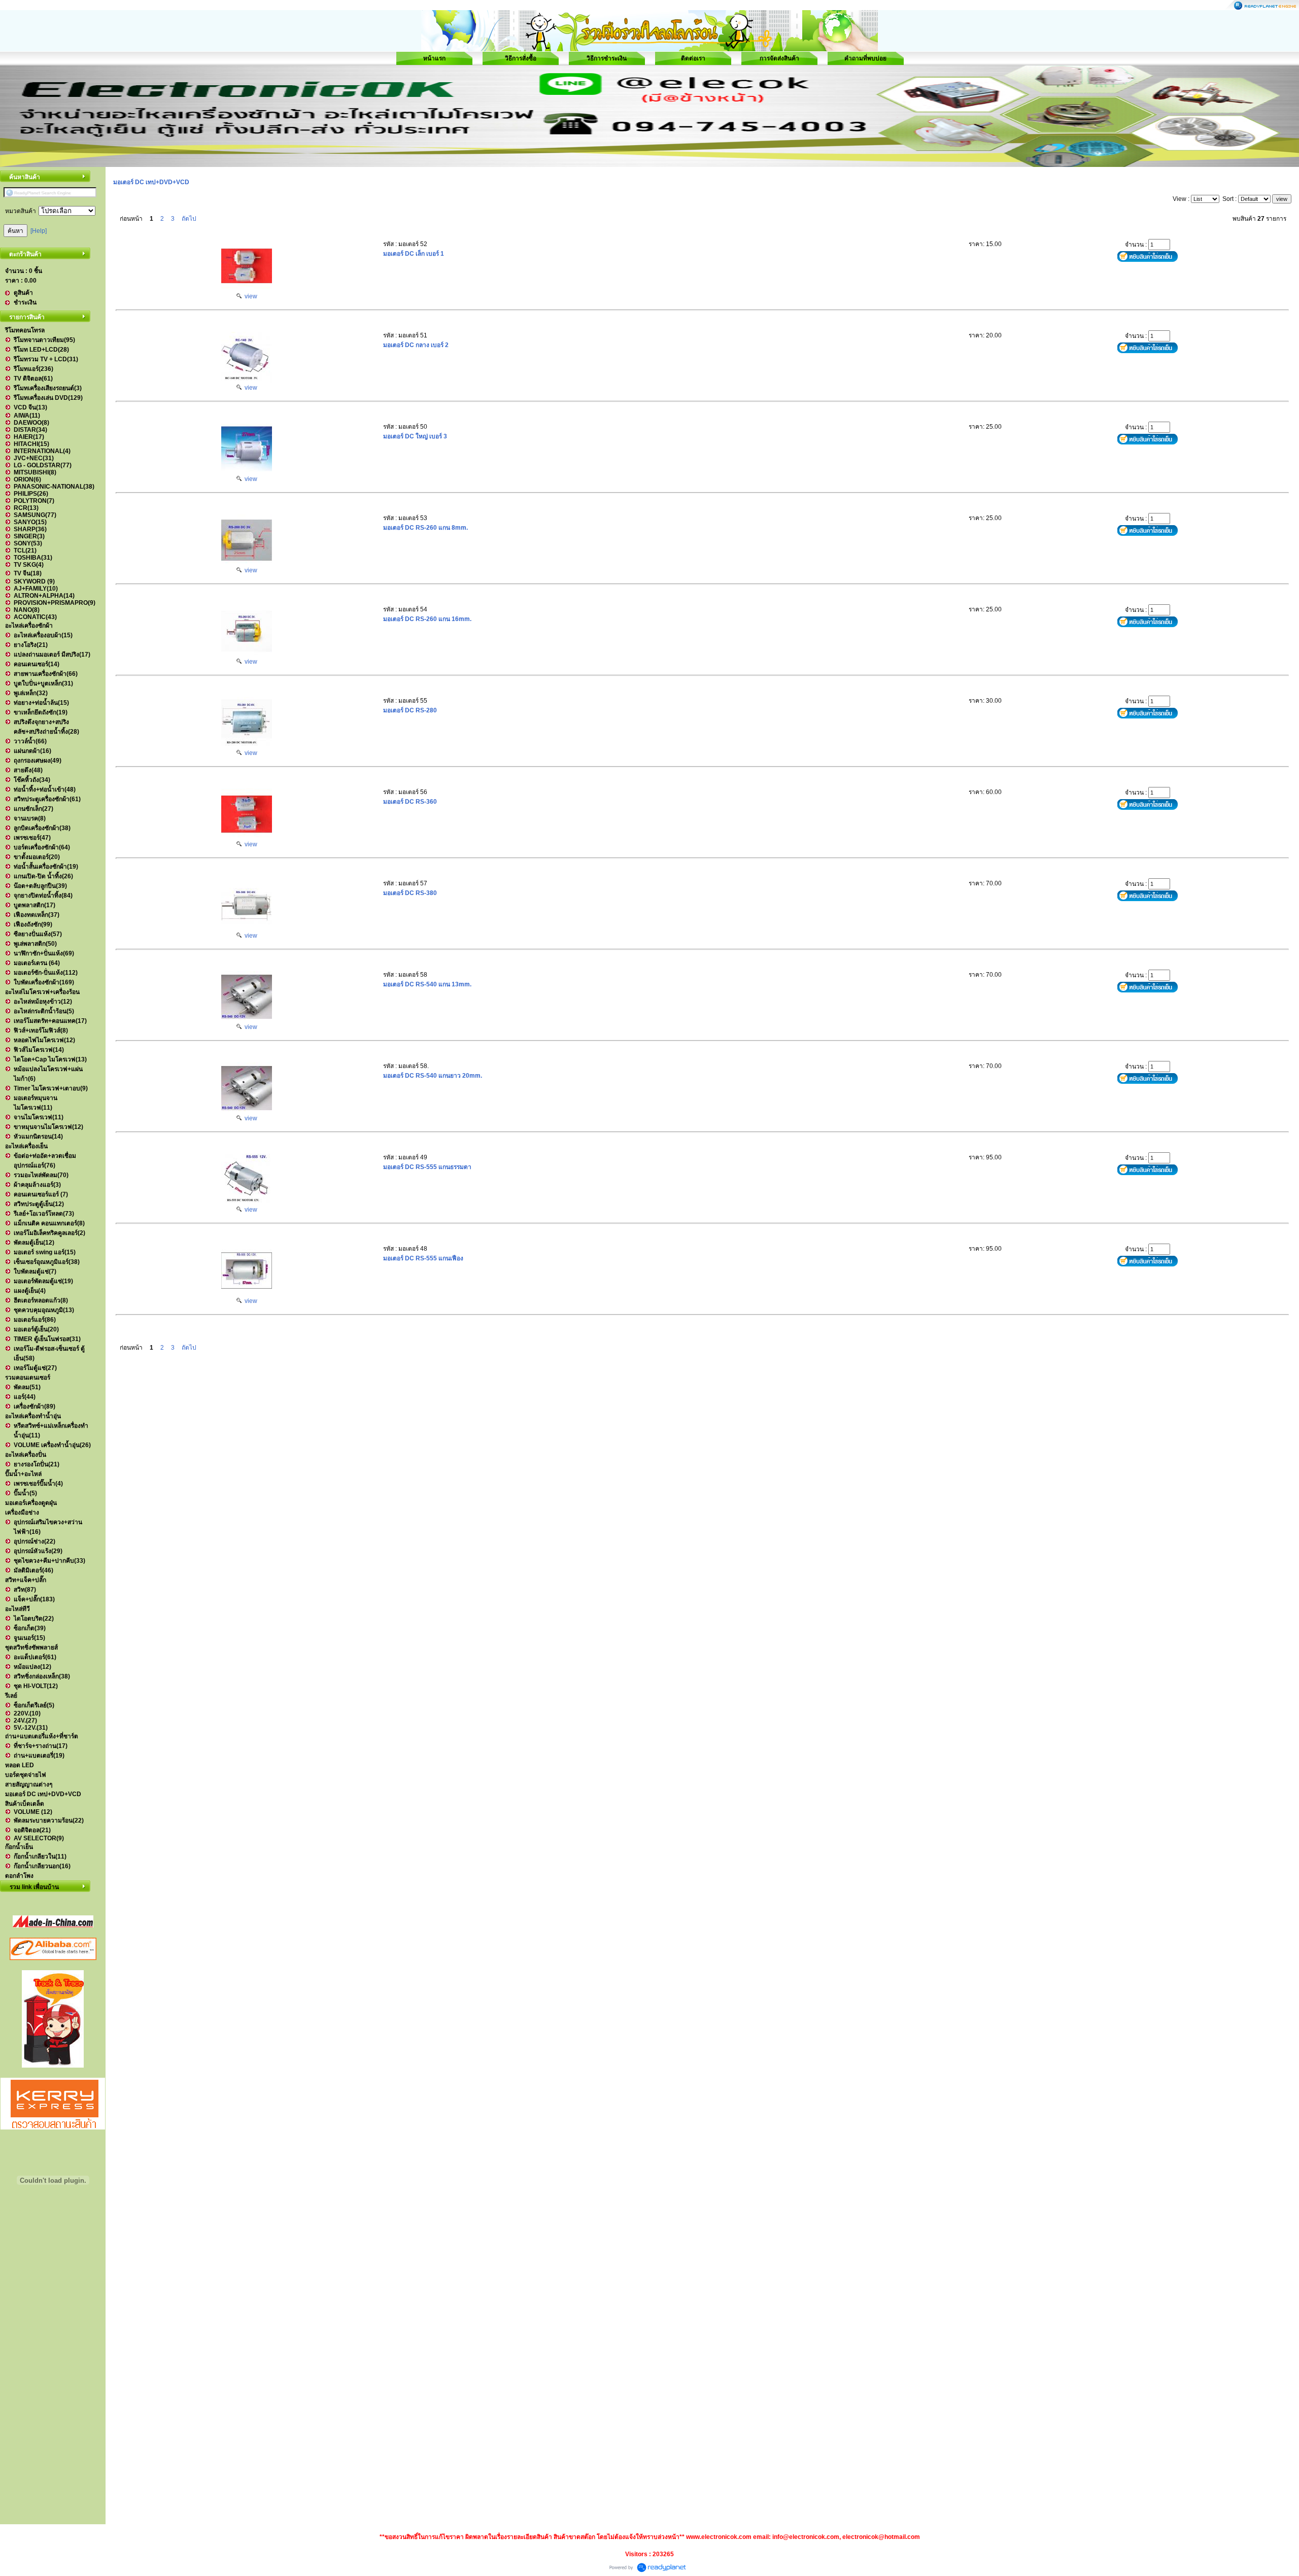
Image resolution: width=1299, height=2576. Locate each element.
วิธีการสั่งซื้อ (521, 58)
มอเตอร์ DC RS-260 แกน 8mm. (425, 528)
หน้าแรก (434, 58)
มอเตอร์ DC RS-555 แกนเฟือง (423, 1258)
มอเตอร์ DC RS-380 (411, 893)
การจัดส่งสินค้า (779, 58)
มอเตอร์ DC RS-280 (411, 710)
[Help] (39, 231)
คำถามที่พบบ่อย (865, 58)
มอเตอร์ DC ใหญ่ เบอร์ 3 (415, 436)
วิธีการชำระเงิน (607, 58)
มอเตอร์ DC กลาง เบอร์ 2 (416, 345)
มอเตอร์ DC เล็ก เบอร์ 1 (414, 254)
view (249, 296)
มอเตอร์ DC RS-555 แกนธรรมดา (427, 1167)
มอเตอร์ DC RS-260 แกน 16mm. (427, 619)
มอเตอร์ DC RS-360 (411, 802)
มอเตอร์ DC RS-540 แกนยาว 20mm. (433, 1076)
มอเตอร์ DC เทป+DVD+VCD (151, 182)
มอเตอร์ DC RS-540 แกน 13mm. (427, 984)
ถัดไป (189, 219)
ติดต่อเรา (693, 58)
